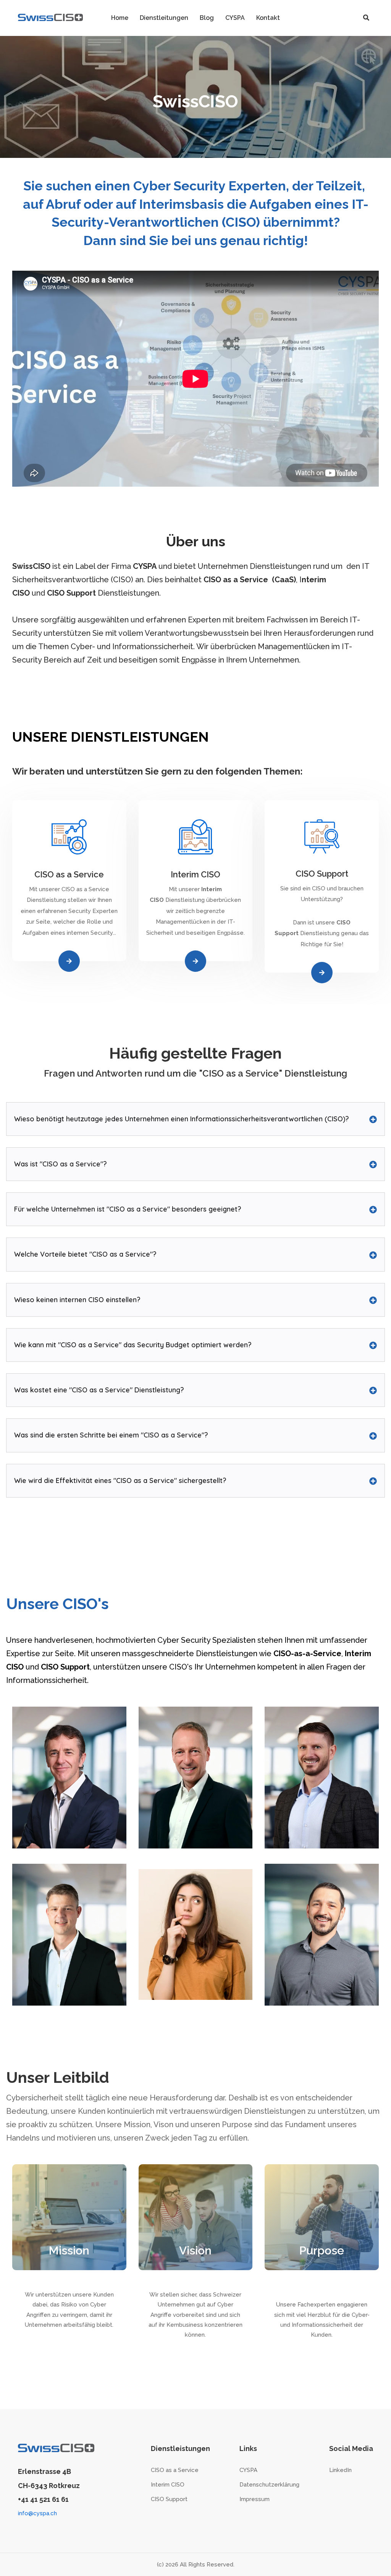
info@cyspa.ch (37, 2513)
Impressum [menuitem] (254, 2499)
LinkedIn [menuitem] (340, 2470)
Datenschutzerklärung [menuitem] (269, 2485)
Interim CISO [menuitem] (168, 2485)
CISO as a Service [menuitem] (175, 2470)
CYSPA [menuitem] (248, 2470)
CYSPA (145, 566)
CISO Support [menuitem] (169, 2499)
